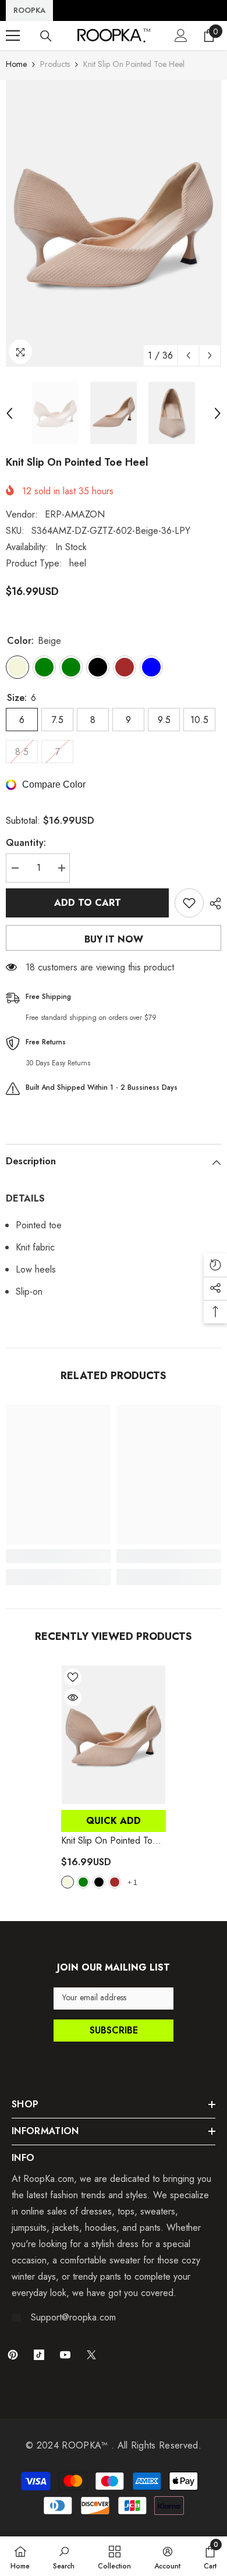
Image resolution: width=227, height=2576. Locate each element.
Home (16, 64)
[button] (188, 355)
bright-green (83, 1882)
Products (55, 64)
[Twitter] (91, 2355)
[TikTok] (39, 2355)
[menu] (13, 36)
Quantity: (26, 843)
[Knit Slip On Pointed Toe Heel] (114, 1735)
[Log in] (181, 36)
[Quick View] (73, 1698)
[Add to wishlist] (189, 903)
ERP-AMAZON (75, 514)
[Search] (46, 36)
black (99, 1882)
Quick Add (114, 1821)
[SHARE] (212, 903)
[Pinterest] (13, 2355)
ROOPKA (29, 10)
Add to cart (88, 903)
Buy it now (114, 939)
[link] (58, 1556)
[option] (114, 223)
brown (115, 1882)
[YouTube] (65, 2355)
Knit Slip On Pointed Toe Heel (109, 1841)
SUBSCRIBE (114, 2030)
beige (68, 1882)
